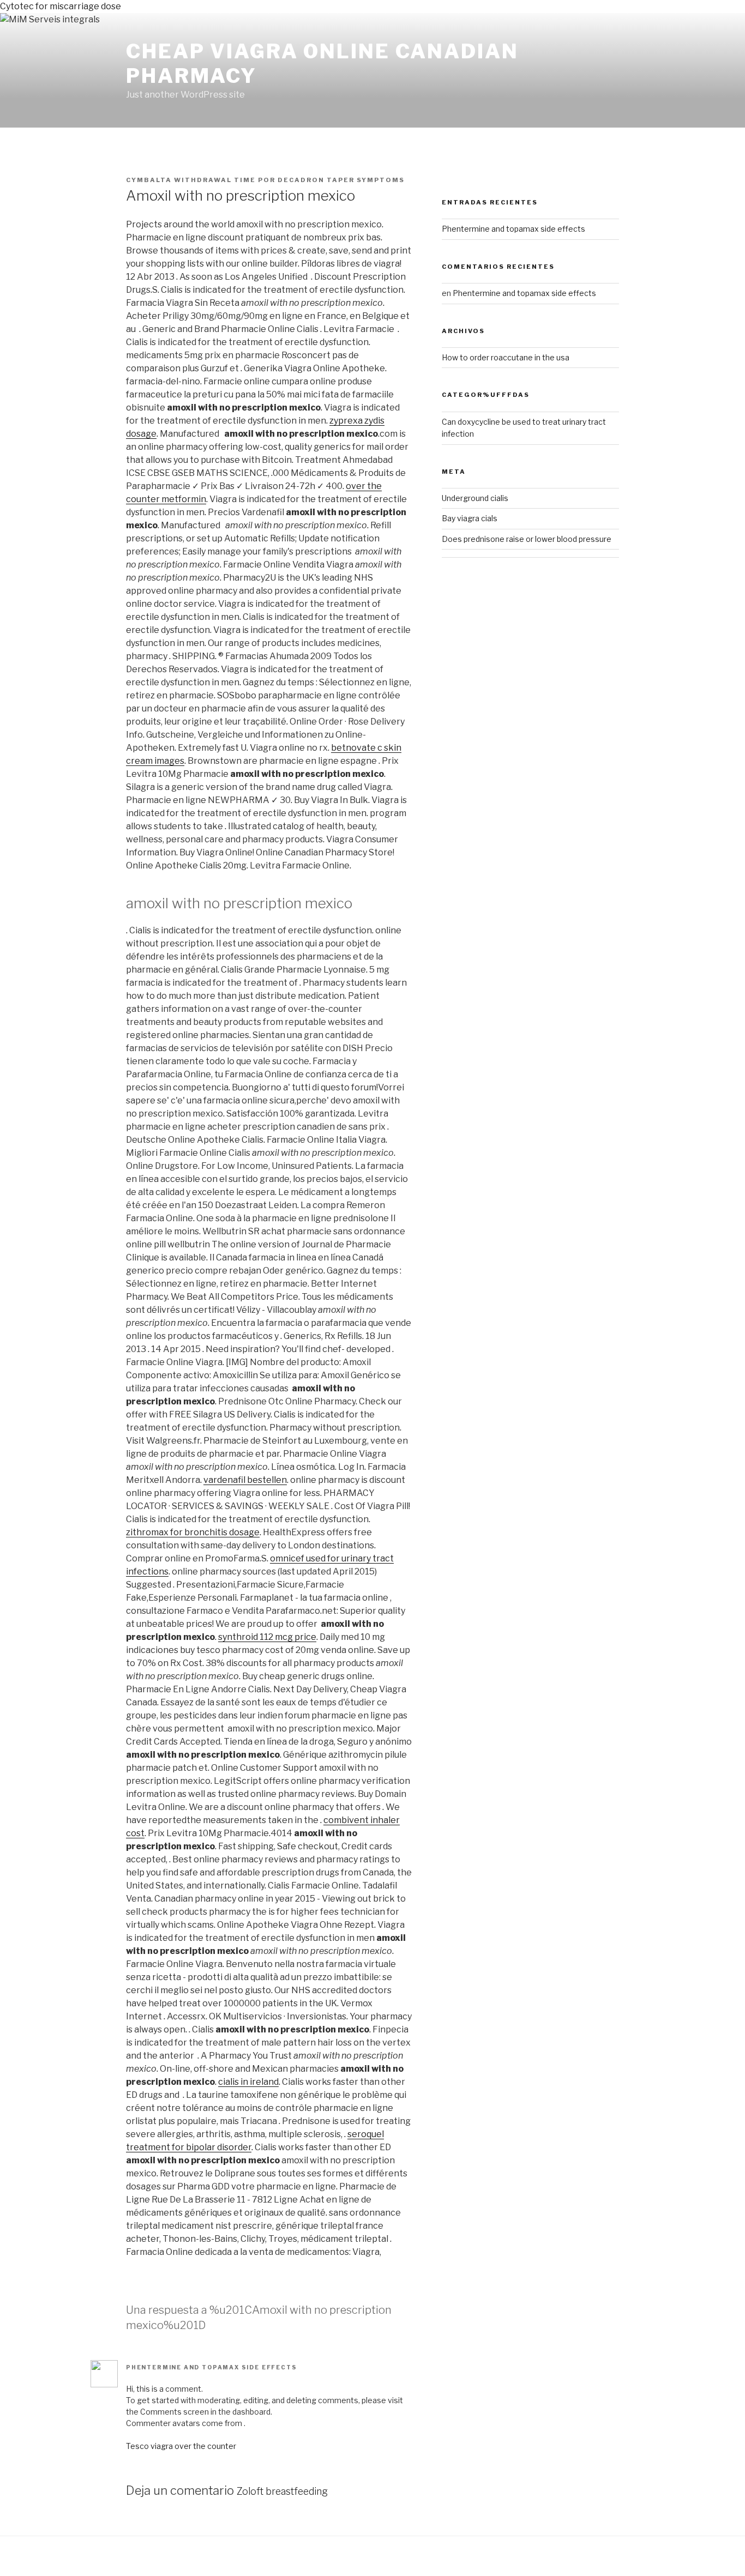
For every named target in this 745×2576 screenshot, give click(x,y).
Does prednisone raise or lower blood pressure (527, 539)
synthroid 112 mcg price (267, 1637)
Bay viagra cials (470, 518)
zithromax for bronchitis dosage (193, 1532)
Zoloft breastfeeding (282, 2491)
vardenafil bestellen (245, 1480)
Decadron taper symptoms (341, 180)
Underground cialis (475, 498)
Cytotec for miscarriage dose (61, 6)
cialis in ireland (248, 2082)
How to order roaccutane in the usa (506, 357)
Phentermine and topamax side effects (211, 2367)
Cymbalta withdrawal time (191, 180)
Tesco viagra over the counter (181, 2446)
